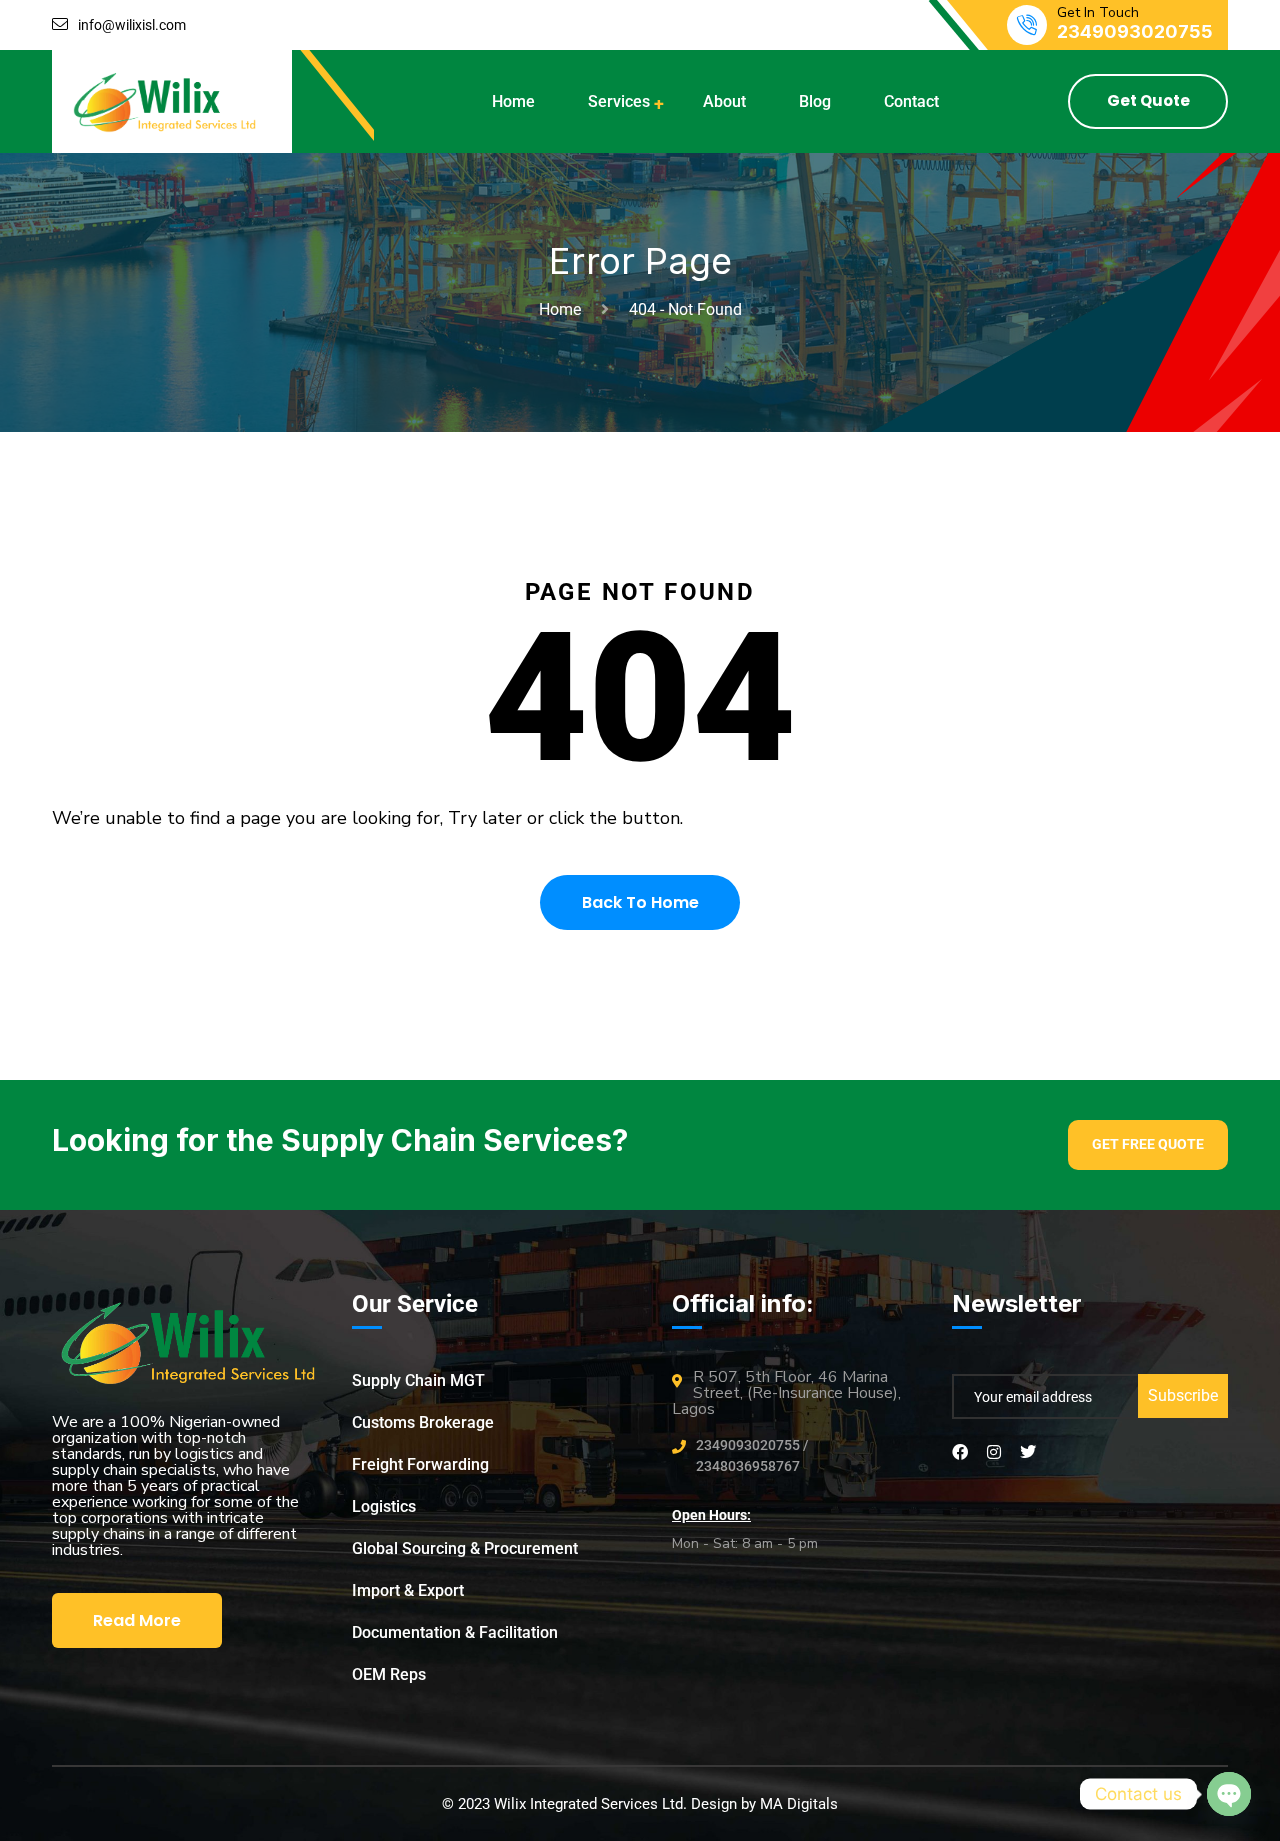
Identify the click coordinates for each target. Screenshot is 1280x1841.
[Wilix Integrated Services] (166, 100)
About (724, 101)
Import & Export (408, 1590)
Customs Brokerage (423, 1422)
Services (619, 101)
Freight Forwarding (420, 1464)
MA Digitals (799, 1804)
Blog (815, 101)
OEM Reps (389, 1674)
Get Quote (1148, 100)
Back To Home (640, 902)
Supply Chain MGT (418, 1380)
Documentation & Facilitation (455, 1632)
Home (513, 101)
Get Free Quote (1148, 1144)
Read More (137, 1620)
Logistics (384, 1506)
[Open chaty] (1229, 1794)
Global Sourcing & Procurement (465, 1548)
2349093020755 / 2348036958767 (752, 1455)
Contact (911, 101)
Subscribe (1183, 1395)
